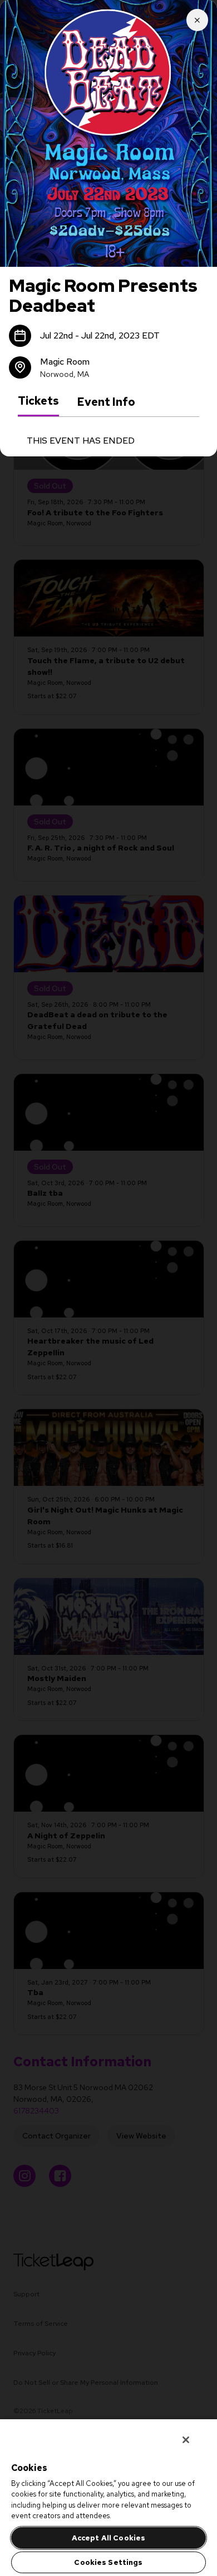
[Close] (186, 2440)
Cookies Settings (108, 2562)
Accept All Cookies (108, 2538)
